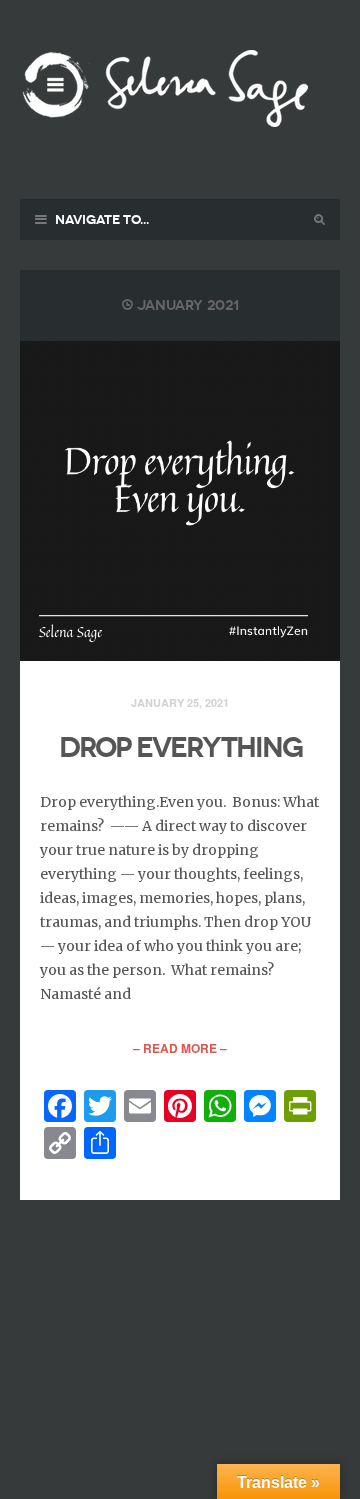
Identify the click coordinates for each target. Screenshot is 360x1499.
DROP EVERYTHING (180, 747)
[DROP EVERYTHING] (180, 501)
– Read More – (180, 1048)
